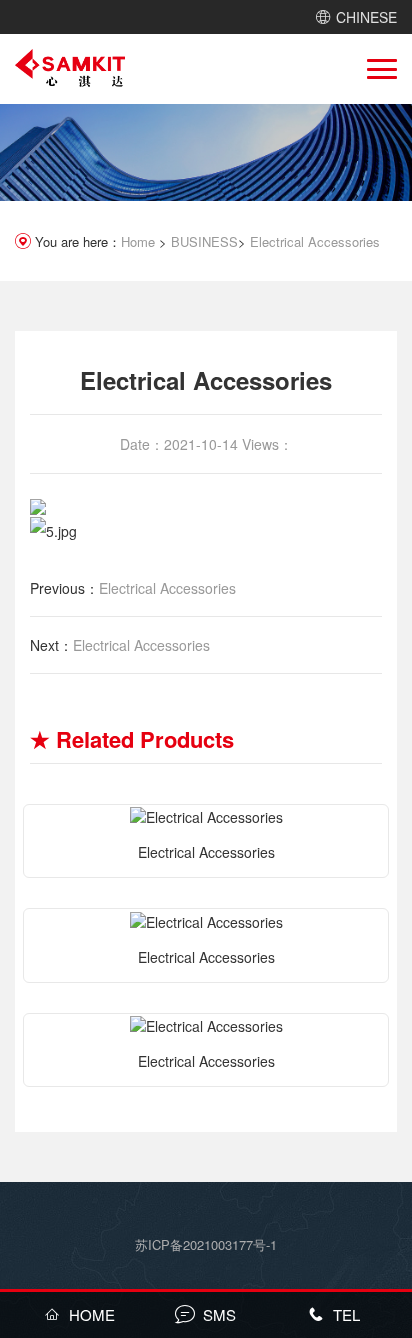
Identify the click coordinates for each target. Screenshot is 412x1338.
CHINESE (366, 17)
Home (138, 241)
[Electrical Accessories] (206, 815)
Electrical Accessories (315, 241)
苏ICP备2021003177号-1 (206, 1244)
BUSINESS (204, 241)
